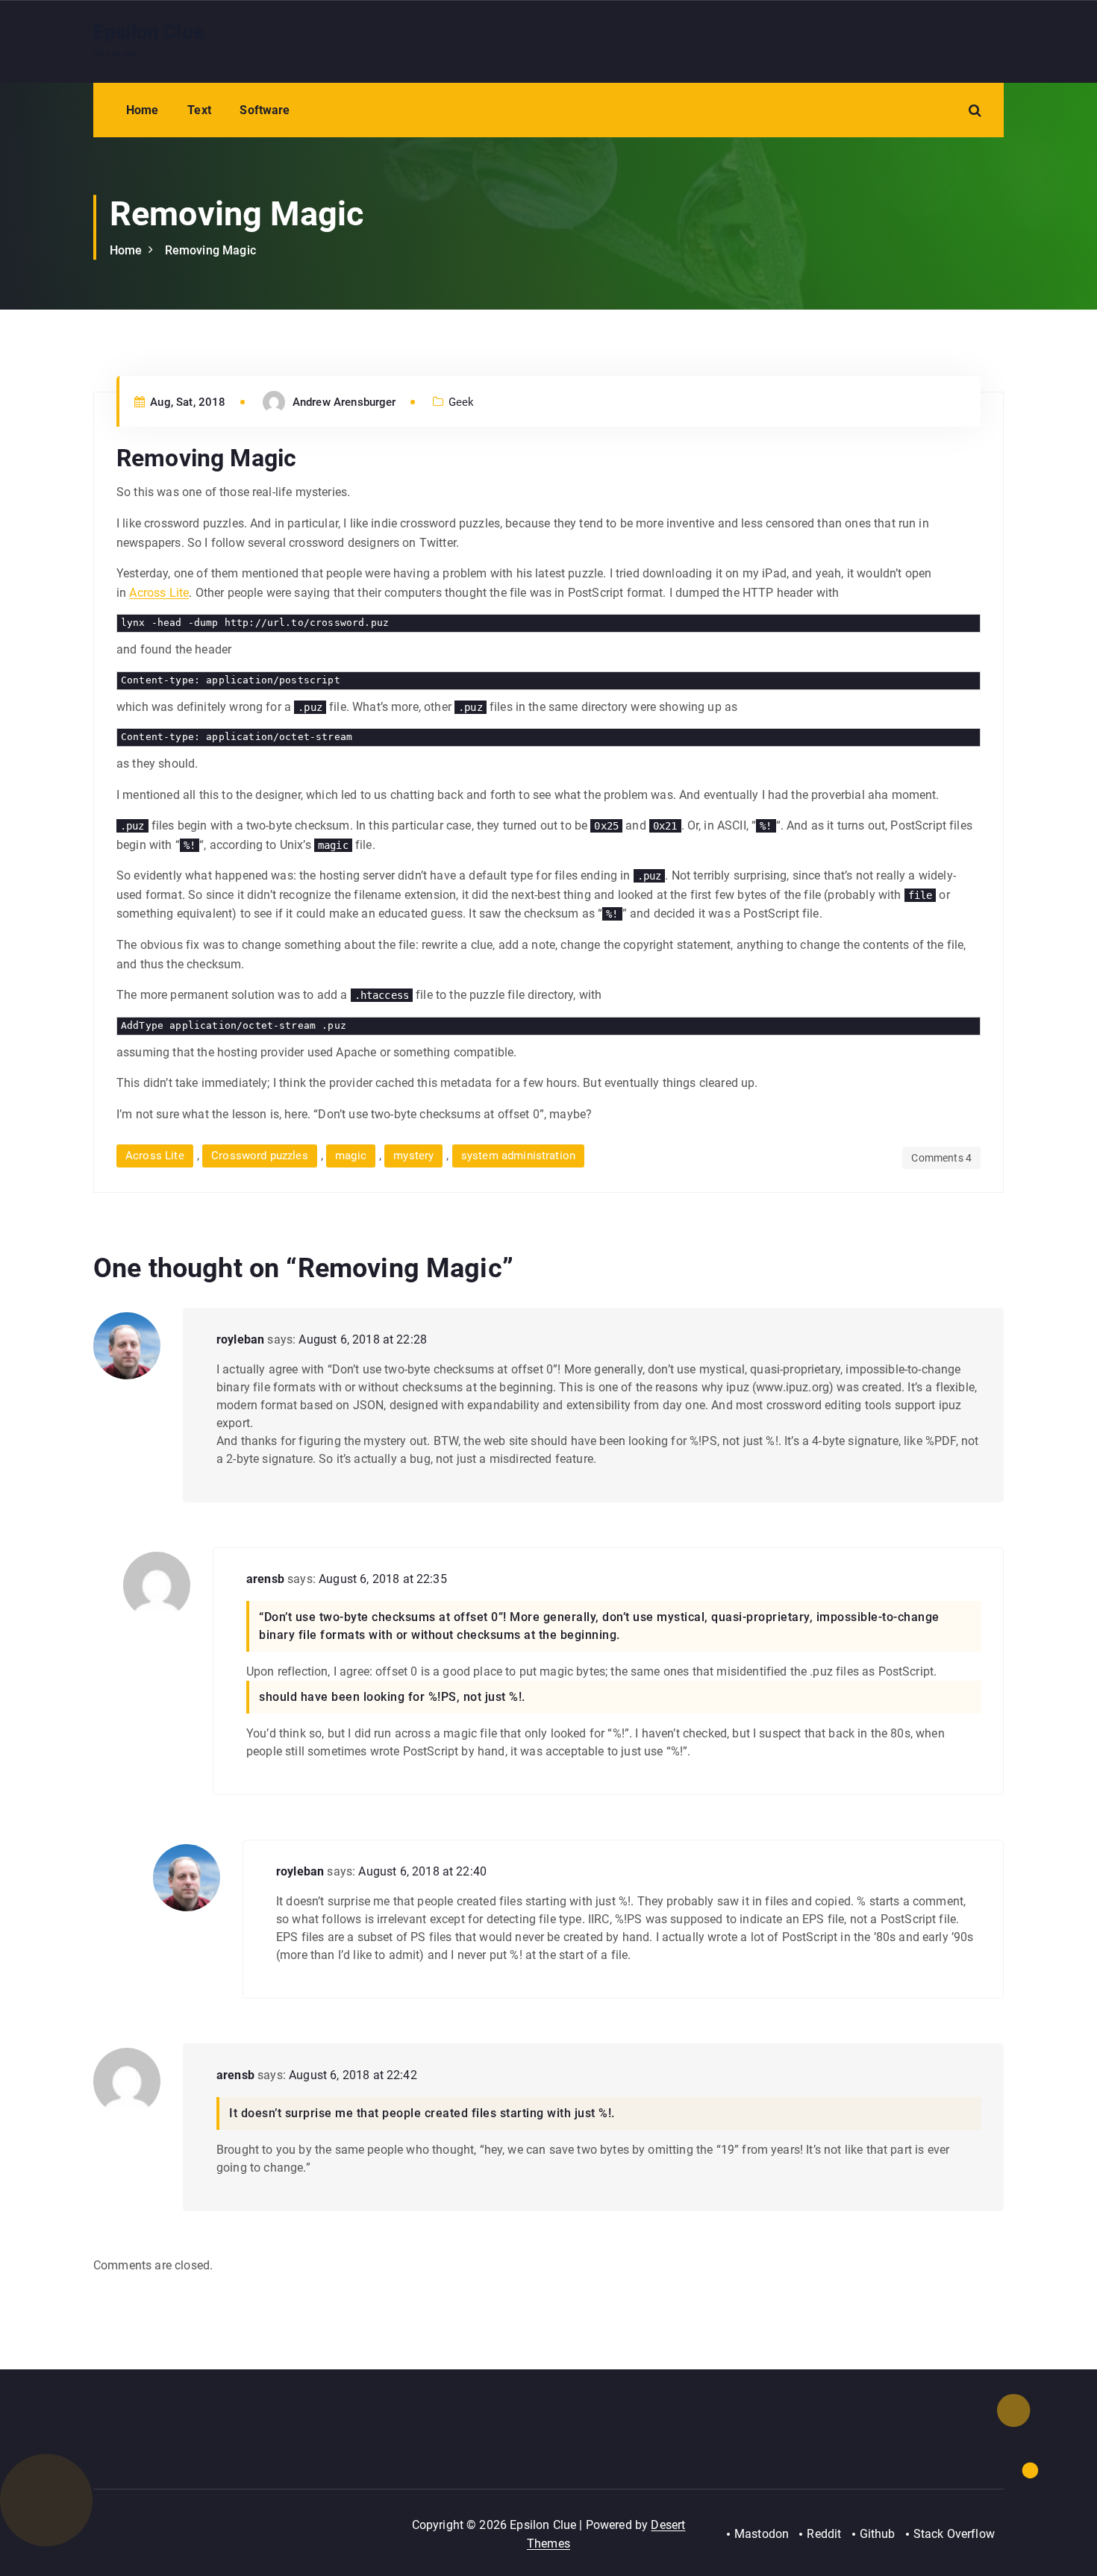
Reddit (824, 2534)
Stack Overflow (954, 2534)
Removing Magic (210, 250)
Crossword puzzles (260, 1156)
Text (199, 110)
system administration (518, 1156)
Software (265, 110)
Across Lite (159, 593)
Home (143, 110)
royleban (240, 1339)
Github (878, 2534)
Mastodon (762, 2534)
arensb (265, 1579)
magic (351, 1156)
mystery (413, 1156)
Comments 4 (941, 1158)
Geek (462, 402)
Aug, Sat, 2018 (186, 402)
